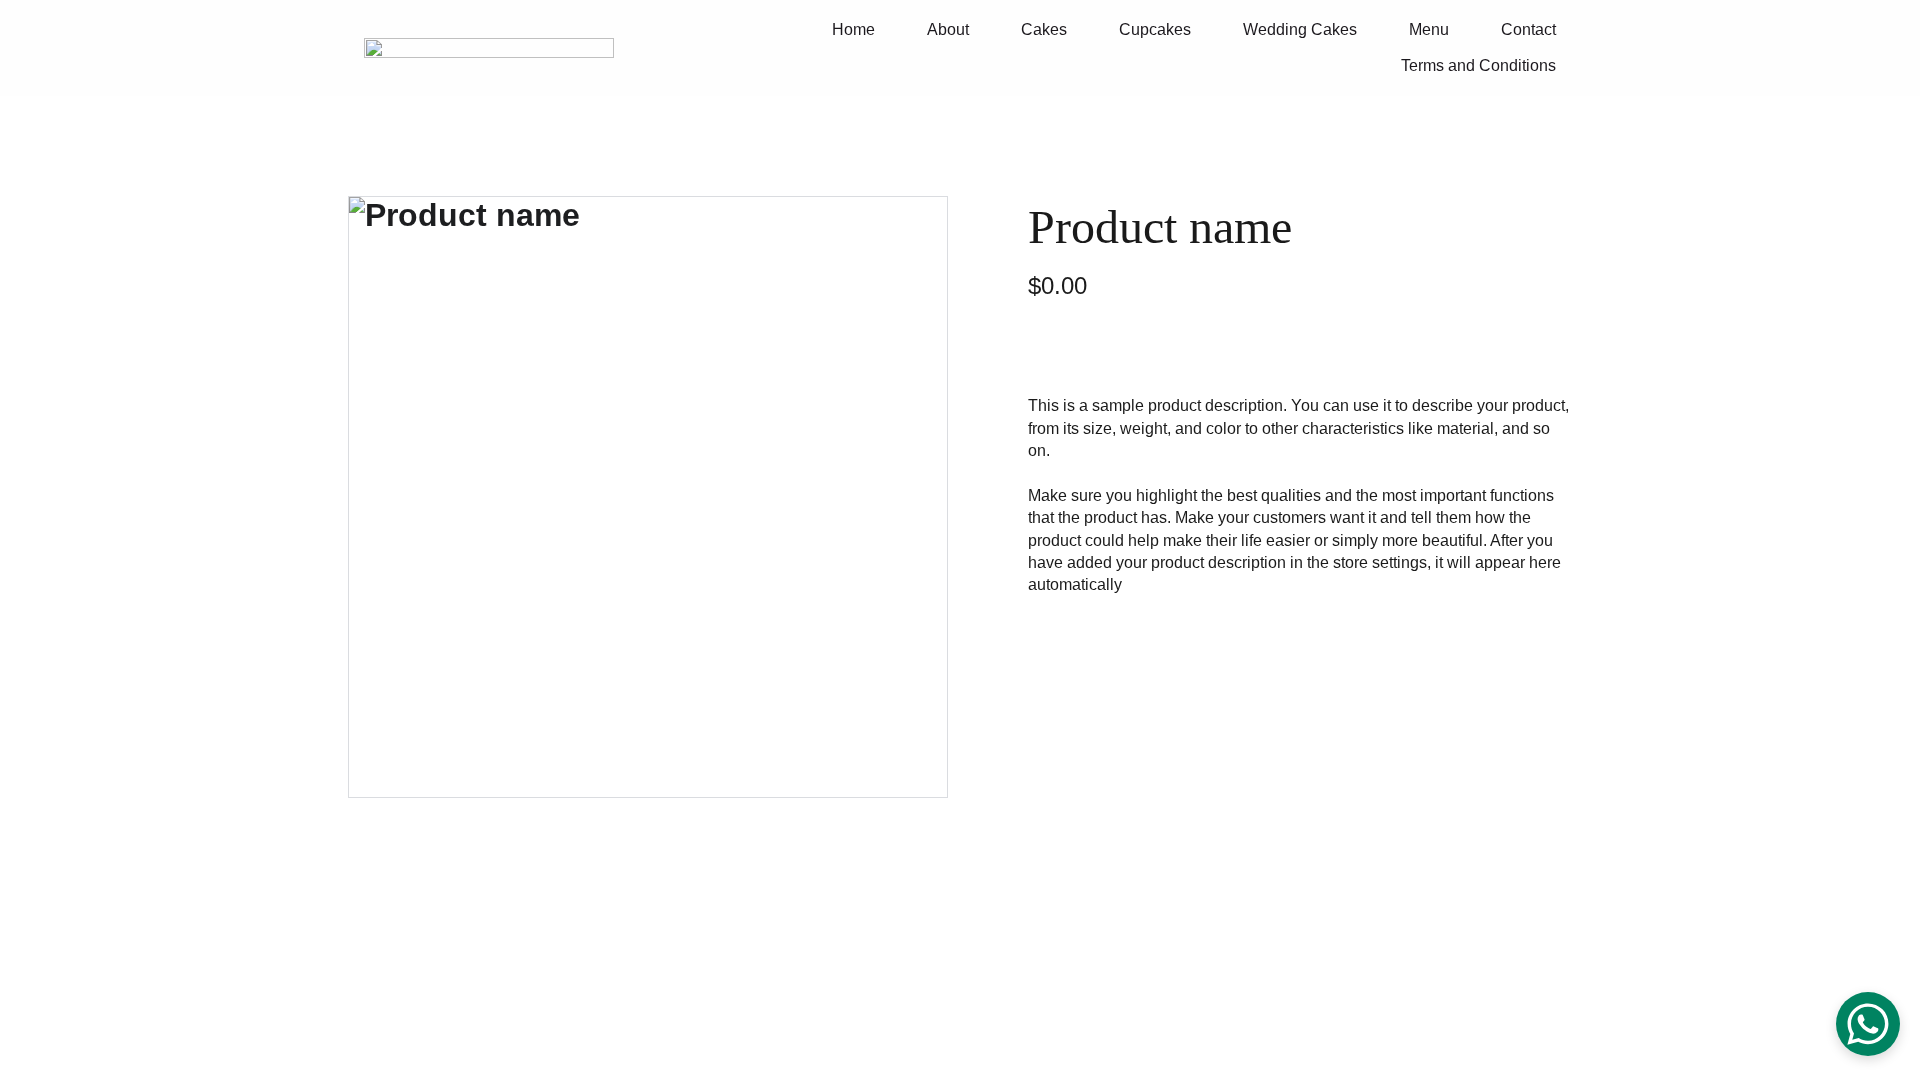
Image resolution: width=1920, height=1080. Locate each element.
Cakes (1044, 29)
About (948, 29)
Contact (1528, 29)
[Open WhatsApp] (1868, 1024)
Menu (1429, 29)
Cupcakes (1155, 29)
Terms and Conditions (1478, 65)
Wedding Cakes (1300, 29)
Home (853, 29)
